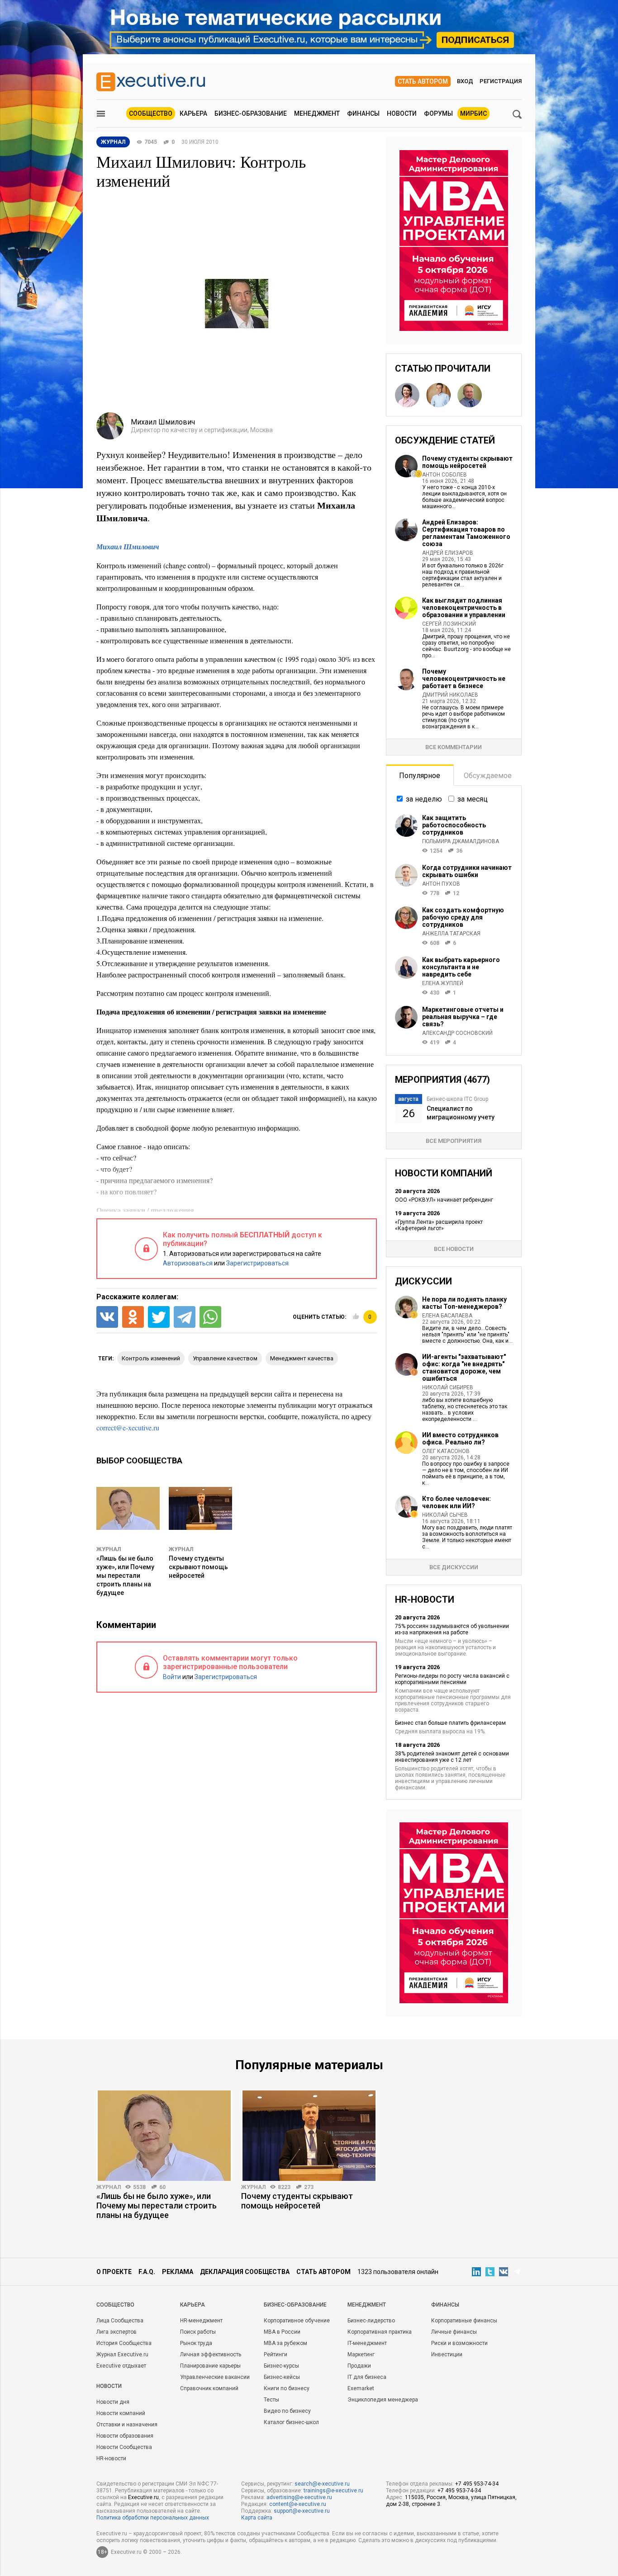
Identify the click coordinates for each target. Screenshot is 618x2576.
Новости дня (113, 2402)
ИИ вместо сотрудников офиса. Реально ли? (460, 1439)
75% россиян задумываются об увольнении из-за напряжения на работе (452, 1629)
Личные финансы (454, 2332)
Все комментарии (454, 747)
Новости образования (125, 2436)
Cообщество (115, 2305)
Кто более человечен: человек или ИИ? (456, 1502)
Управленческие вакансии (215, 2377)
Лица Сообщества (120, 2321)
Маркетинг (361, 2354)
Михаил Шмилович (128, 547)
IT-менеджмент (367, 2343)
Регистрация (501, 81)
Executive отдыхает (121, 2366)
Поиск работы (198, 2332)
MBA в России (282, 2332)
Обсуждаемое (488, 776)
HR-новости (111, 2458)
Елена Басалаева (447, 1316)
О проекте (114, 2272)
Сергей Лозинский (449, 624)
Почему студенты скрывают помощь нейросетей (198, 1567)
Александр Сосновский (457, 1033)
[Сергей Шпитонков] (438, 395)
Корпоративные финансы (464, 2321)
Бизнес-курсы (281, 2366)
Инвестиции (447, 2354)
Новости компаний (121, 2413)
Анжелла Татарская (451, 934)
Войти (172, 1677)
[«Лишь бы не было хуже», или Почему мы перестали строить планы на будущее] (164, 2136)
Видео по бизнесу (287, 2411)
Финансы (363, 113)
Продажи (359, 2366)
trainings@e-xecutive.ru (333, 2491)
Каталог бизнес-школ (291, 2422)
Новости (402, 113)
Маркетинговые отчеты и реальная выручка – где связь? (463, 1017)
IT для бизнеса (367, 2377)
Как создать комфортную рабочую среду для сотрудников (463, 917)
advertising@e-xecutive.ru (299, 2497)
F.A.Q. (147, 2272)
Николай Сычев (445, 1515)
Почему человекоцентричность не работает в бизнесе (464, 679)
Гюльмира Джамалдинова (461, 841)
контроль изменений (151, 1358)
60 (162, 2187)
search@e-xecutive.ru (322, 2484)
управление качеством (225, 1358)
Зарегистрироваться (257, 1263)
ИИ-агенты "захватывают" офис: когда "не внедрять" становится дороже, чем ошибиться (464, 1368)
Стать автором (423, 81)
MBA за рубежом (285, 2343)
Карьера (193, 113)
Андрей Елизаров (448, 553)
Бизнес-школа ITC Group (457, 1099)
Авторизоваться (188, 1263)
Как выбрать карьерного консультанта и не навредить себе (461, 967)
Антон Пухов (441, 884)
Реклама (178, 2272)
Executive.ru (143, 2497)
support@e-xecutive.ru (302, 2511)
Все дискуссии (454, 1567)
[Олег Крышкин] (470, 395)
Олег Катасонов (446, 1451)
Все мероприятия (454, 1141)
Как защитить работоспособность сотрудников (454, 825)
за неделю (424, 799)
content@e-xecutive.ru (298, 2504)
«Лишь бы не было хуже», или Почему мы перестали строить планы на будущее (125, 1576)
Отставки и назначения (127, 2425)
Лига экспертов (116, 2332)
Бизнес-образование (251, 113)
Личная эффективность (211, 2354)
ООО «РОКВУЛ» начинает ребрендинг (444, 1200)
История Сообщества (124, 2343)
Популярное (420, 776)
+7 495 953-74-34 (477, 2484)
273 (309, 2187)
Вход (465, 81)
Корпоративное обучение (297, 2321)
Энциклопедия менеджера (383, 2400)
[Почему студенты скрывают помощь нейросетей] (309, 2136)
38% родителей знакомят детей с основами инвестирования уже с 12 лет (452, 1757)
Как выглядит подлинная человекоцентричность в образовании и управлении (464, 608)
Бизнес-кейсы (282, 2377)
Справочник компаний (209, 2388)
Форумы (438, 113)
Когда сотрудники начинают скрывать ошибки (467, 871)
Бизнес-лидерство (371, 2321)
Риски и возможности (459, 2343)
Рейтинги (276, 2354)
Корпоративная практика (380, 2332)
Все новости (454, 1249)
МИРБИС (473, 113)
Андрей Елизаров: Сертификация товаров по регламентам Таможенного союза (466, 533)
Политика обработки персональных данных (153, 2518)
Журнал (109, 1549)
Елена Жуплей (443, 983)
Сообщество (151, 113)
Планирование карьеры (210, 2366)
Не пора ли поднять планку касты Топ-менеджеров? (464, 1303)
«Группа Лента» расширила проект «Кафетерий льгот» (439, 1225)
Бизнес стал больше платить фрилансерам (450, 1723)
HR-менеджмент (201, 2321)
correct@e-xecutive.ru (128, 1427)
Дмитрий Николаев (450, 695)
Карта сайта (257, 2518)
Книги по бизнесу (287, 2388)
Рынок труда (196, 2343)
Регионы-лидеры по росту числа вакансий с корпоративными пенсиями (452, 1679)
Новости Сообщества (124, 2447)
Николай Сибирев (448, 1387)
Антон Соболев (444, 475)
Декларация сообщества (245, 2272)
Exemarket (361, 2388)
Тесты (271, 2400)
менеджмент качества (302, 1358)
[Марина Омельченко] (407, 395)
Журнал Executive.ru (122, 2354)
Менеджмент (317, 113)
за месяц (473, 799)
